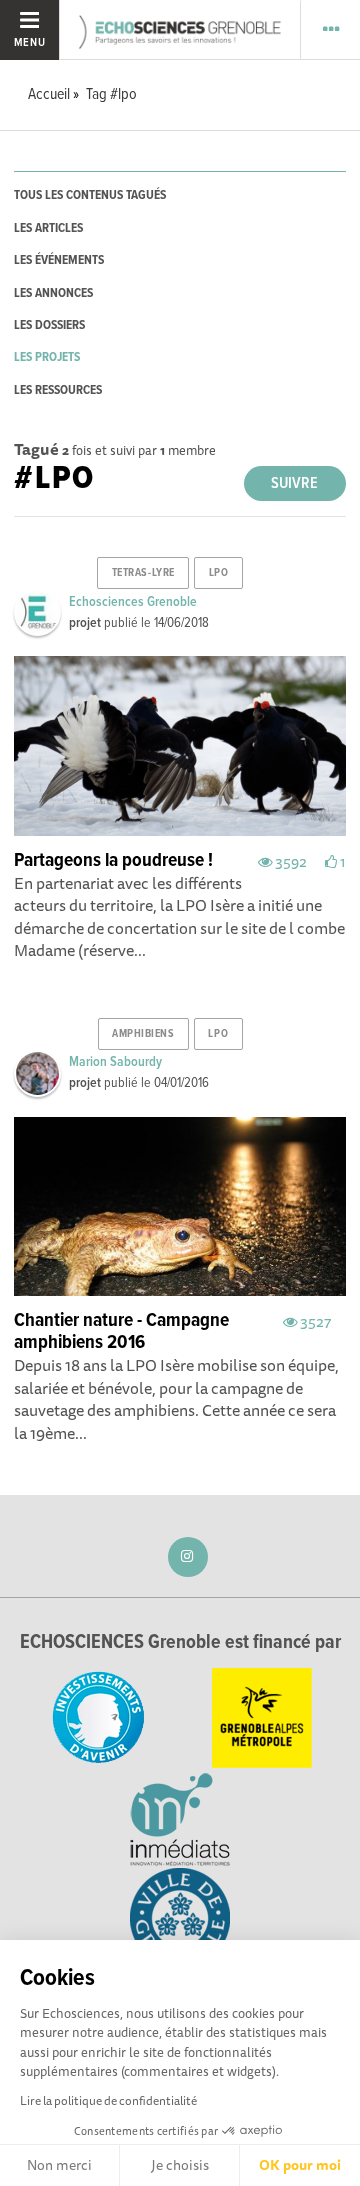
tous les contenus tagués (90, 195)
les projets (47, 357)
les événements (59, 260)
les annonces (53, 293)
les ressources (58, 390)
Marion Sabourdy (115, 1062)
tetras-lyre (143, 573)
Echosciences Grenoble (133, 602)
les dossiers (49, 325)
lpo (219, 573)
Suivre (294, 483)
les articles (48, 228)
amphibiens (143, 1034)
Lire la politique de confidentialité (108, 2100)
